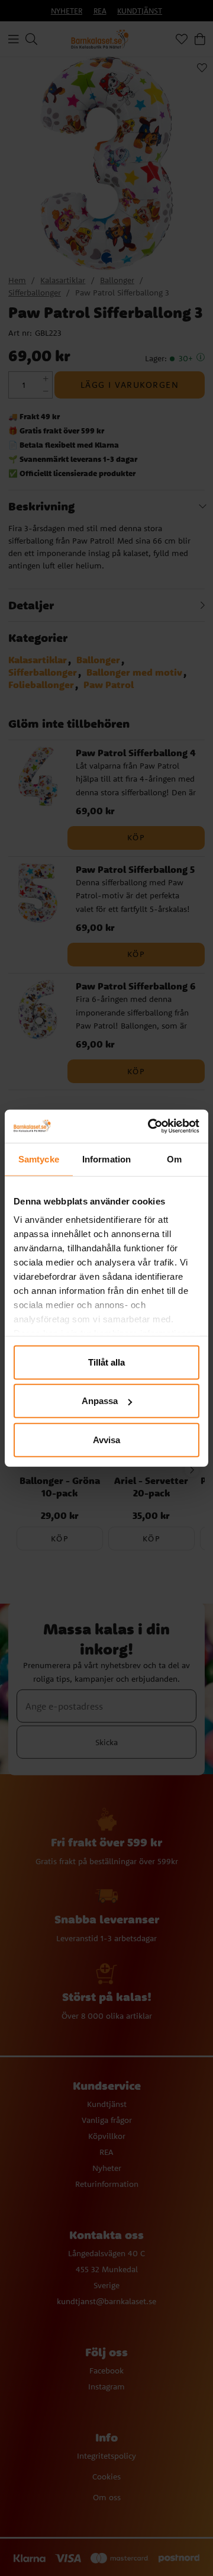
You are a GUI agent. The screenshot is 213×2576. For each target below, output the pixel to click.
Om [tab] (174, 1159)
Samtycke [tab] (39, 1159)
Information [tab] (106, 1159)
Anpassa (100, 1401)
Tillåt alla (106, 1362)
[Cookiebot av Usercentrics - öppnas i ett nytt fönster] (150, 1126)
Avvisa (106, 1439)
